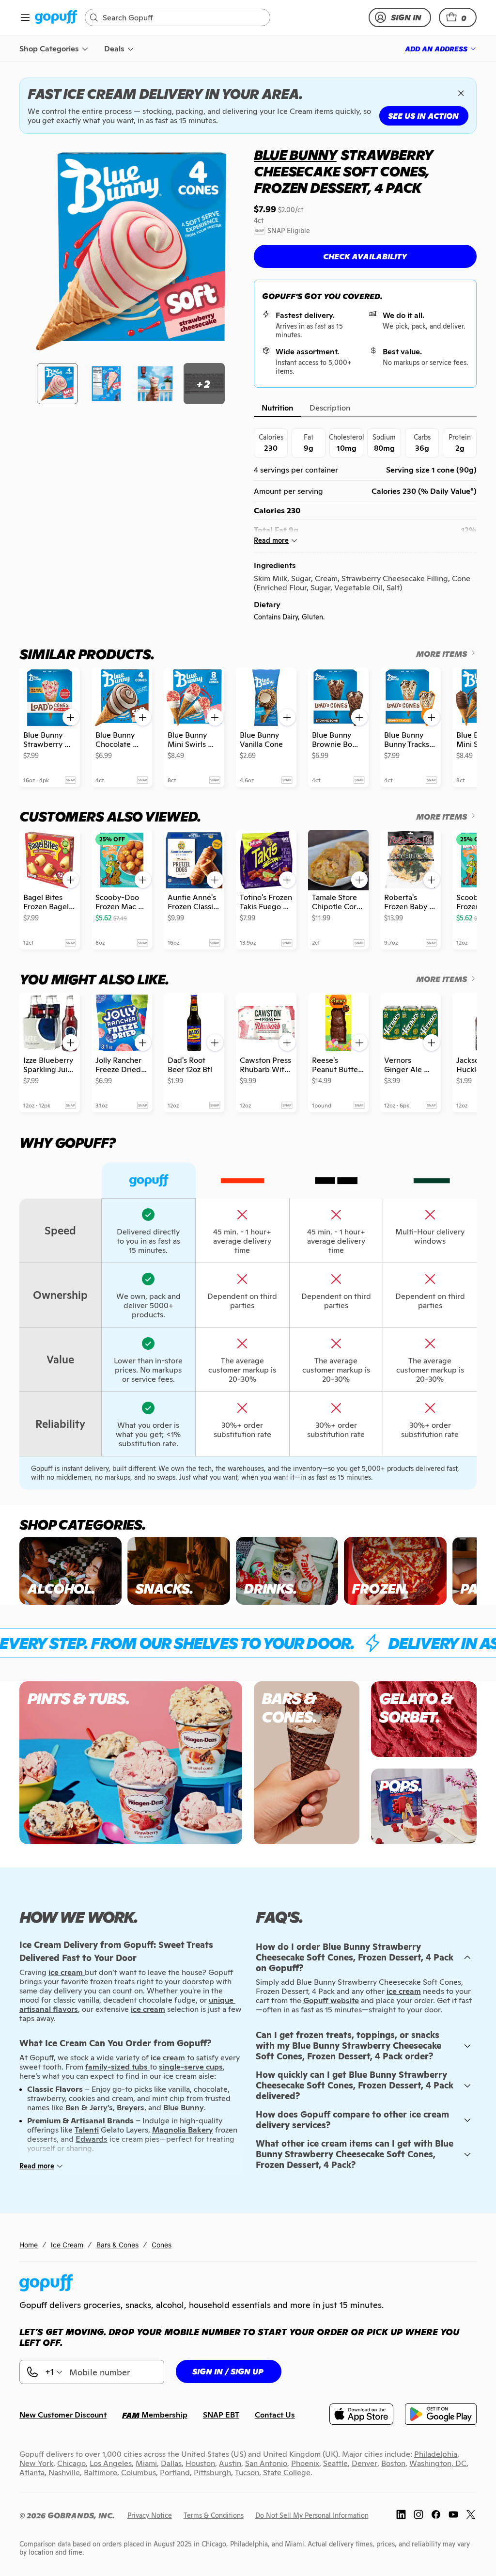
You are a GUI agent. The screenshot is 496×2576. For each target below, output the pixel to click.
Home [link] (29, 2245)
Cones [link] (162, 2245)
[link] (56, 18)
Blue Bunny (295, 155)
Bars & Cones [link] (117, 2245)
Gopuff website (331, 2000)
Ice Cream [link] (67, 2245)
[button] (458, 17)
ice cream (404, 1991)
